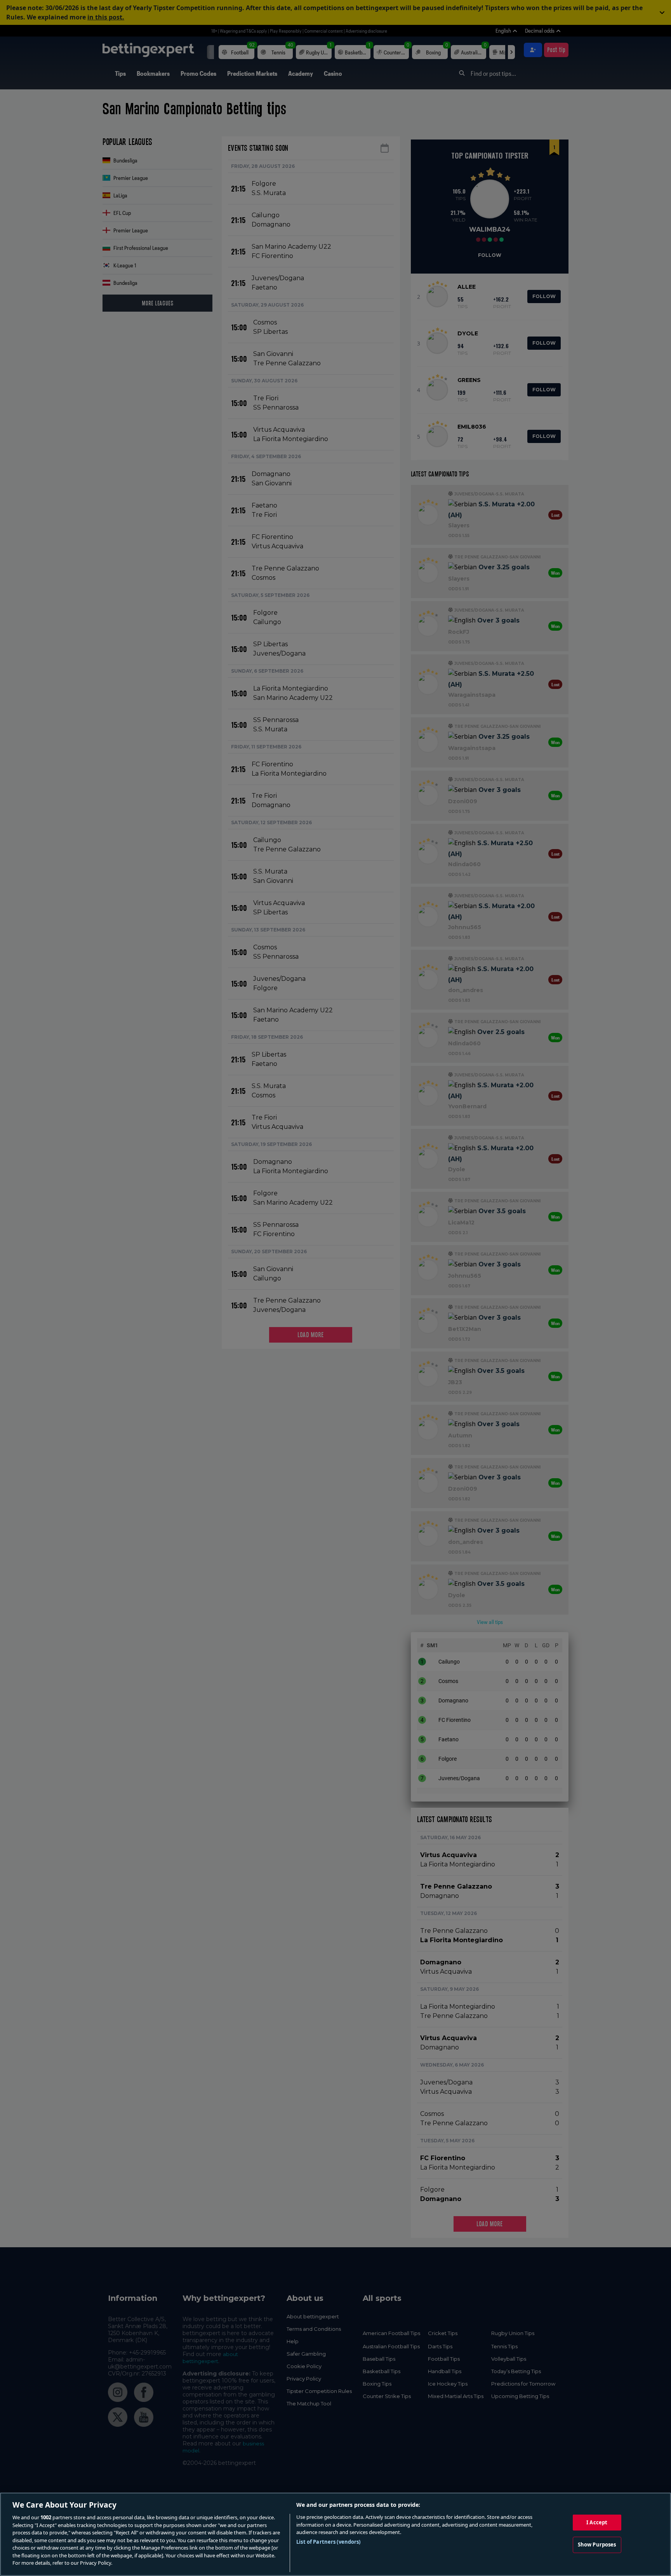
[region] (335, 2534)
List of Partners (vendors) (328, 2542)
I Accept (597, 2522)
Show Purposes (597, 2545)
